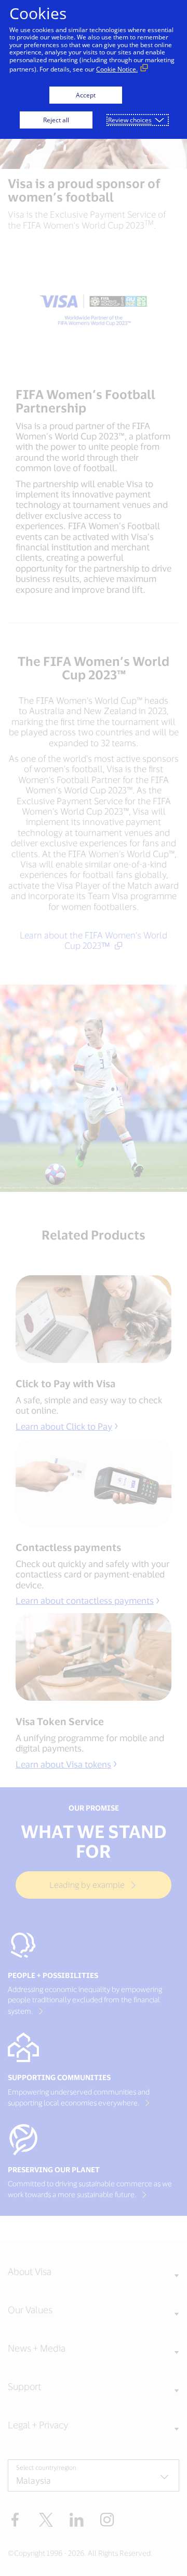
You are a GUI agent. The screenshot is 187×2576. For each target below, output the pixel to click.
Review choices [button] (130, 120)
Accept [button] (86, 95)
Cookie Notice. (117, 69)
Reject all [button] (56, 120)
